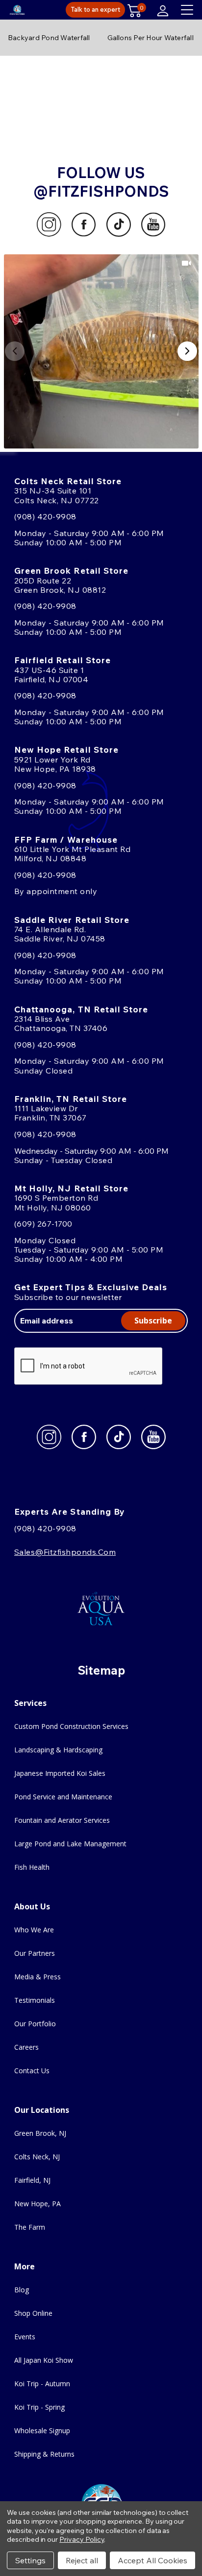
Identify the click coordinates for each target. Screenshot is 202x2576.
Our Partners (35, 1953)
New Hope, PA (38, 2204)
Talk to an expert (95, 9)
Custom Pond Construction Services (71, 1726)
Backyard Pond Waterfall (49, 38)
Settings (30, 2560)
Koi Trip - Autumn (42, 2384)
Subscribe (153, 1321)
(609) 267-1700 (43, 1224)
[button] (101, 351)
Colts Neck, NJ (37, 2157)
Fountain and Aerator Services (62, 1820)
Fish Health (32, 1867)
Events (25, 2337)
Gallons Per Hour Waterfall (151, 38)
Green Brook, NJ (40, 2133)
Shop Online (33, 2313)
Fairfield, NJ (32, 2180)
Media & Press (38, 1977)
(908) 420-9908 (45, 516)
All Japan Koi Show (44, 2360)
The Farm (30, 2227)
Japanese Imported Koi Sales (60, 1773)
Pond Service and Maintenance (63, 1797)
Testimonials (35, 2000)
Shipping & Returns (44, 2454)
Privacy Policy (82, 2539)
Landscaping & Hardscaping (58, 1750)
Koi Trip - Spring (39, 2407)
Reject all (82, 2560)
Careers (26, 2047)
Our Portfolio (35, 2024)
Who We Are (34, 1930)
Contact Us (32, 2071)
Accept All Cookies (152, 2560)
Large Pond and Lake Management (70, 1844)
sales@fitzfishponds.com (65, 1552)
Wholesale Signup (42, 2430)
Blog (22, 2290)
